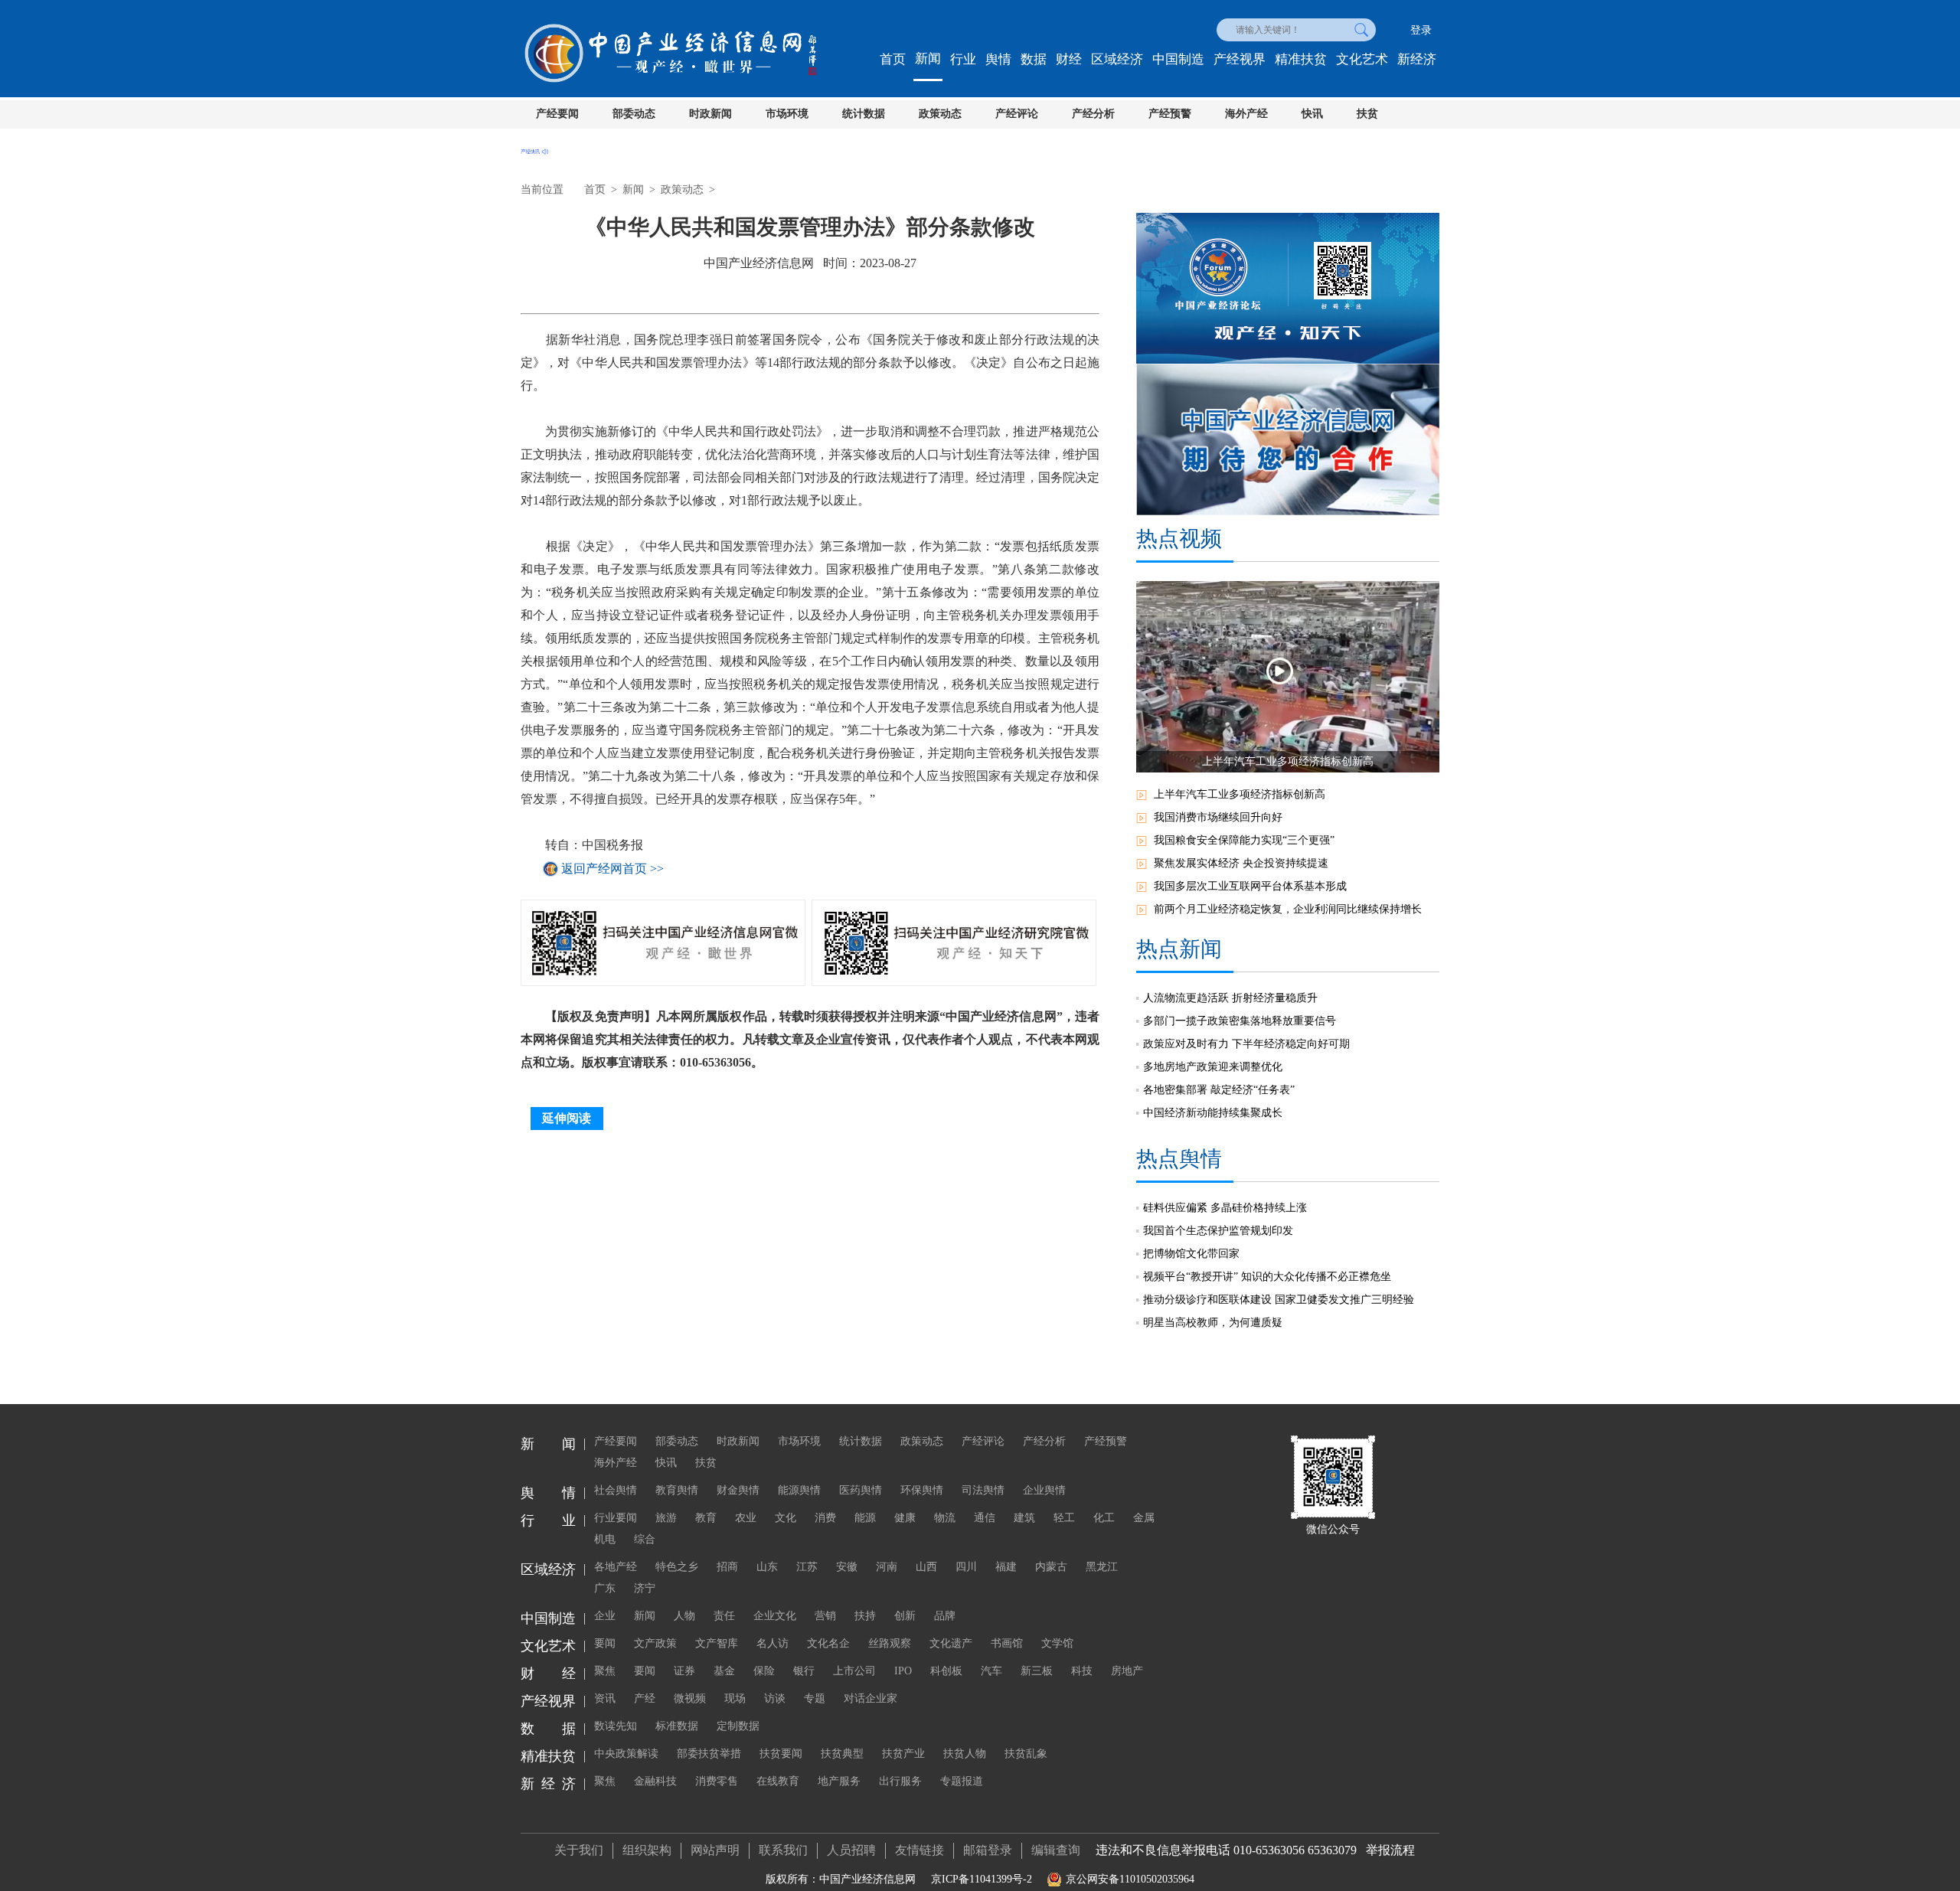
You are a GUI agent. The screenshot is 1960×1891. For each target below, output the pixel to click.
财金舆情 (738, 1490)
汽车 (991, 1671)
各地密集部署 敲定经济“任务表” (1219, 1090)
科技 (1082, 1671)
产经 (645, 1698)
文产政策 (655, 1643)
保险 (764, 1671)
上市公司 (854, 1671)
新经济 (1417, 59)
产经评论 (1017, 114)
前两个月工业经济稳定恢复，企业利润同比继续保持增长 (1288, 909)
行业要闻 (616, 1518)
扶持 (865, 1616)
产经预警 (1170, 114)
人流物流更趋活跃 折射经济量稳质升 (1230, 998)
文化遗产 (951, 1643)
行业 (963, 59)
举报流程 (1390, 1850)
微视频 (690, 1698)
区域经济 (1117, 59)
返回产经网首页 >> (612, 869)
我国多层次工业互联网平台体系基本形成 (1250, 886)
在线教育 (778, 1781)
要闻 (605, 1643)
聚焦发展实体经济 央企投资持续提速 (1241, 863)
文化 (786, 1518)
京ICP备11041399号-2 (982, 1879)
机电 (605, 1539)
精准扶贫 (1301, 59)
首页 (893, 59)
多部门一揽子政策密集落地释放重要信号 (1240, 1021)
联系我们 (783, 1850)
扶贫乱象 (1026, 1754)
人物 (684, 1616)
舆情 (998, 59)
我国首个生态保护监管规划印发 (1218, 1231)
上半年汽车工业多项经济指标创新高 (1240, 794)
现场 (735, 1698)
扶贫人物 (965, 1754)
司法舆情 (983, 1490)
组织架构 (647, 1850)
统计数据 (864, 114)
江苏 (807, 1567)
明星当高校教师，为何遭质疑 (1213, 1323)
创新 (905, 1616)
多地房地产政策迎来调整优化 (1213, 1067)
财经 (1069, 59)
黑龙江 (1102, 1567)
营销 (825, 1616)
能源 (865, 1518)
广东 (605, 1588)
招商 (727, 1567)
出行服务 (900, 1781)
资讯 (605, 1698)
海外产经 (1246, 114)
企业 (605, 1616)
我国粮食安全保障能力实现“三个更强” (1244, 840)
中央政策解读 (626, 1754)
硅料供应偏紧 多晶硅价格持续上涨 (1225, 1208)
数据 (1034, 59)
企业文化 (775, 1616)
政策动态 (940, 114)
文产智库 (717, 1643)
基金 (724, 1671)
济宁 (645, 1588)
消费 (825, 1518)
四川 (966, 1567)
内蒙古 (1051, 1567)
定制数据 (738, 1726)
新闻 (928, 59)
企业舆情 (1044, 1490)
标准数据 (677, 1726)
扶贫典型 (842, 1754)
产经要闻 (557, 114)
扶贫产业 (903, 1754)
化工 (1104, 1518)
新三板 (1037, 1671)
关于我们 (579, 1850)
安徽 (847, 1567)
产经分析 (1093, 114)
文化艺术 (1362, 59)
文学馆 (1057, 1643)
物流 (945, 1518)
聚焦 (605, 1671)
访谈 (775, 1698)
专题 (815, 1698)
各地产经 (616, 1567)
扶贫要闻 (781, 1754)
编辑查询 (1056, 1850)
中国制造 (1178, 59)
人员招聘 (851, 1850)
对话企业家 (871, 1698)
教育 (706, 1518)
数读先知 (616, 1726)
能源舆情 (799, 1490)
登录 (1421, 30)
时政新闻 (710, 114)
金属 (1144, 1518)
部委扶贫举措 (709, 1754)
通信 (985, 1518)
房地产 (1127, 1671)
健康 (905, 1518)
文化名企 (828, 1643)
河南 (887, 1567)
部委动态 (634, 114)
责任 (724, 1616)
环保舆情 (922, 1490)
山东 (767, 1567)
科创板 (946, 1671)
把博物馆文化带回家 (1191, 1254)
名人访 (773, 1643)
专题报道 (962, 1781)
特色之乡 (677, 1567)
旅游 (666, 1518)
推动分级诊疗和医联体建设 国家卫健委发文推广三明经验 (1279, 1300)
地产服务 (839, 1781)
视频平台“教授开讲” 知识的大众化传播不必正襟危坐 (1267, 1277)
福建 (1006, 1567)
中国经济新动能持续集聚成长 (1213, 1113)
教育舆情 (677, 1490)
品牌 (945, 1616)
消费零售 (717, 1781)
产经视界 (1240, 59)
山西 (926, 1567)
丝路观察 (890, 1643)
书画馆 (1007, 1643)
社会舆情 (616, 1490)
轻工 (1064, 1518)
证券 (684, 1671)
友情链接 (920, 1850)
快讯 (1312, 114)
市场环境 (787, 114)
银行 (804, 1671)
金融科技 (655, 1781)
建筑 (1024, 1518)
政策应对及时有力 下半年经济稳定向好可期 (1246, 1044)
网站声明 (715, 1850)
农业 (746, 1518)
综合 (645, 1539)
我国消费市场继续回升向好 (1218, 817)
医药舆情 (861, 1490)
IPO (903, 1671)
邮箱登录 (988, 1850)
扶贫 (1367, 114)
